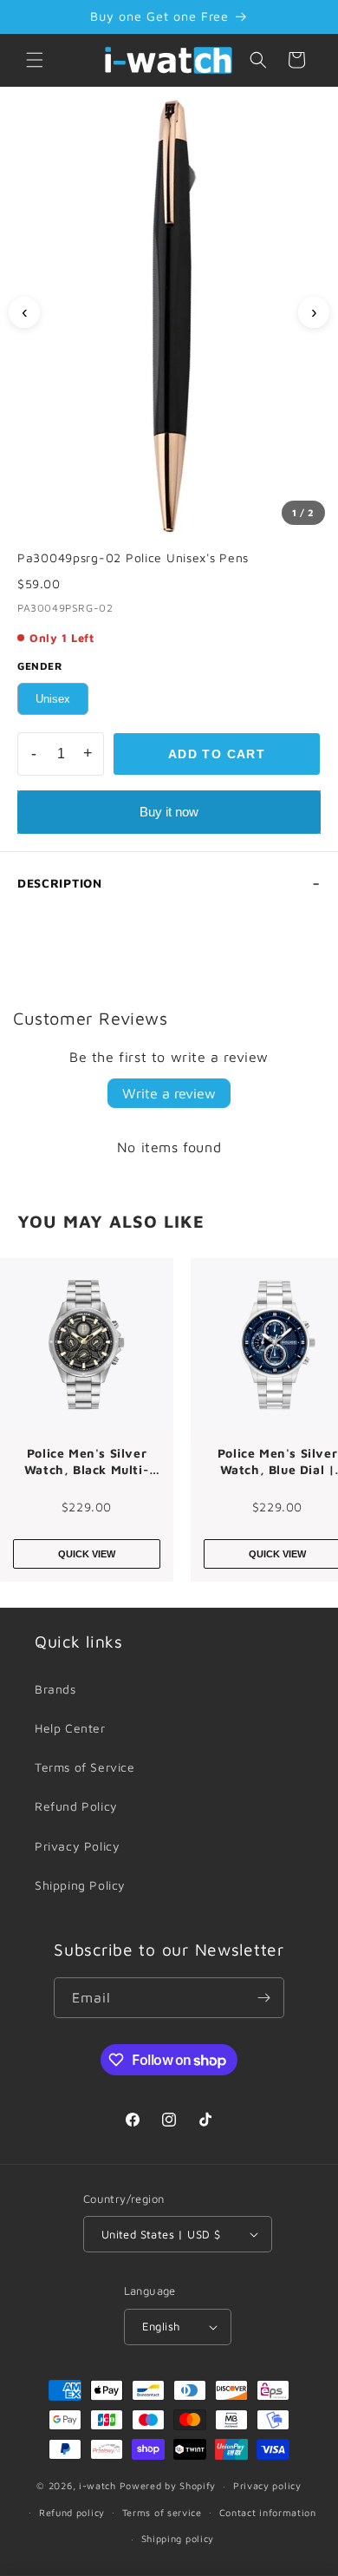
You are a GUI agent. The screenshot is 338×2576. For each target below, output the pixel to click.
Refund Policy (76, 1806)
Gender (40, 666)
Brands (55, 1689)
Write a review (169, 1093)
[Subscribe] (264, 1998)
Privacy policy (267, 2485)
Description (60, 883)
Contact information (268, 2512)
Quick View (87, 1554)
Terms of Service (85, 1767)
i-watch (97, 2485)
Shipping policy (178, 2538)
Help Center (70, 1728)
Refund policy (72, 2512)
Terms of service (162, 2512)
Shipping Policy (80, 1885)
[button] (35, 60)
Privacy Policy (77, 1846)
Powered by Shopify (168, 2485)
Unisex (53, 699)
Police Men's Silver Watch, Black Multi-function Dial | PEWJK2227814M (87, 1462)
